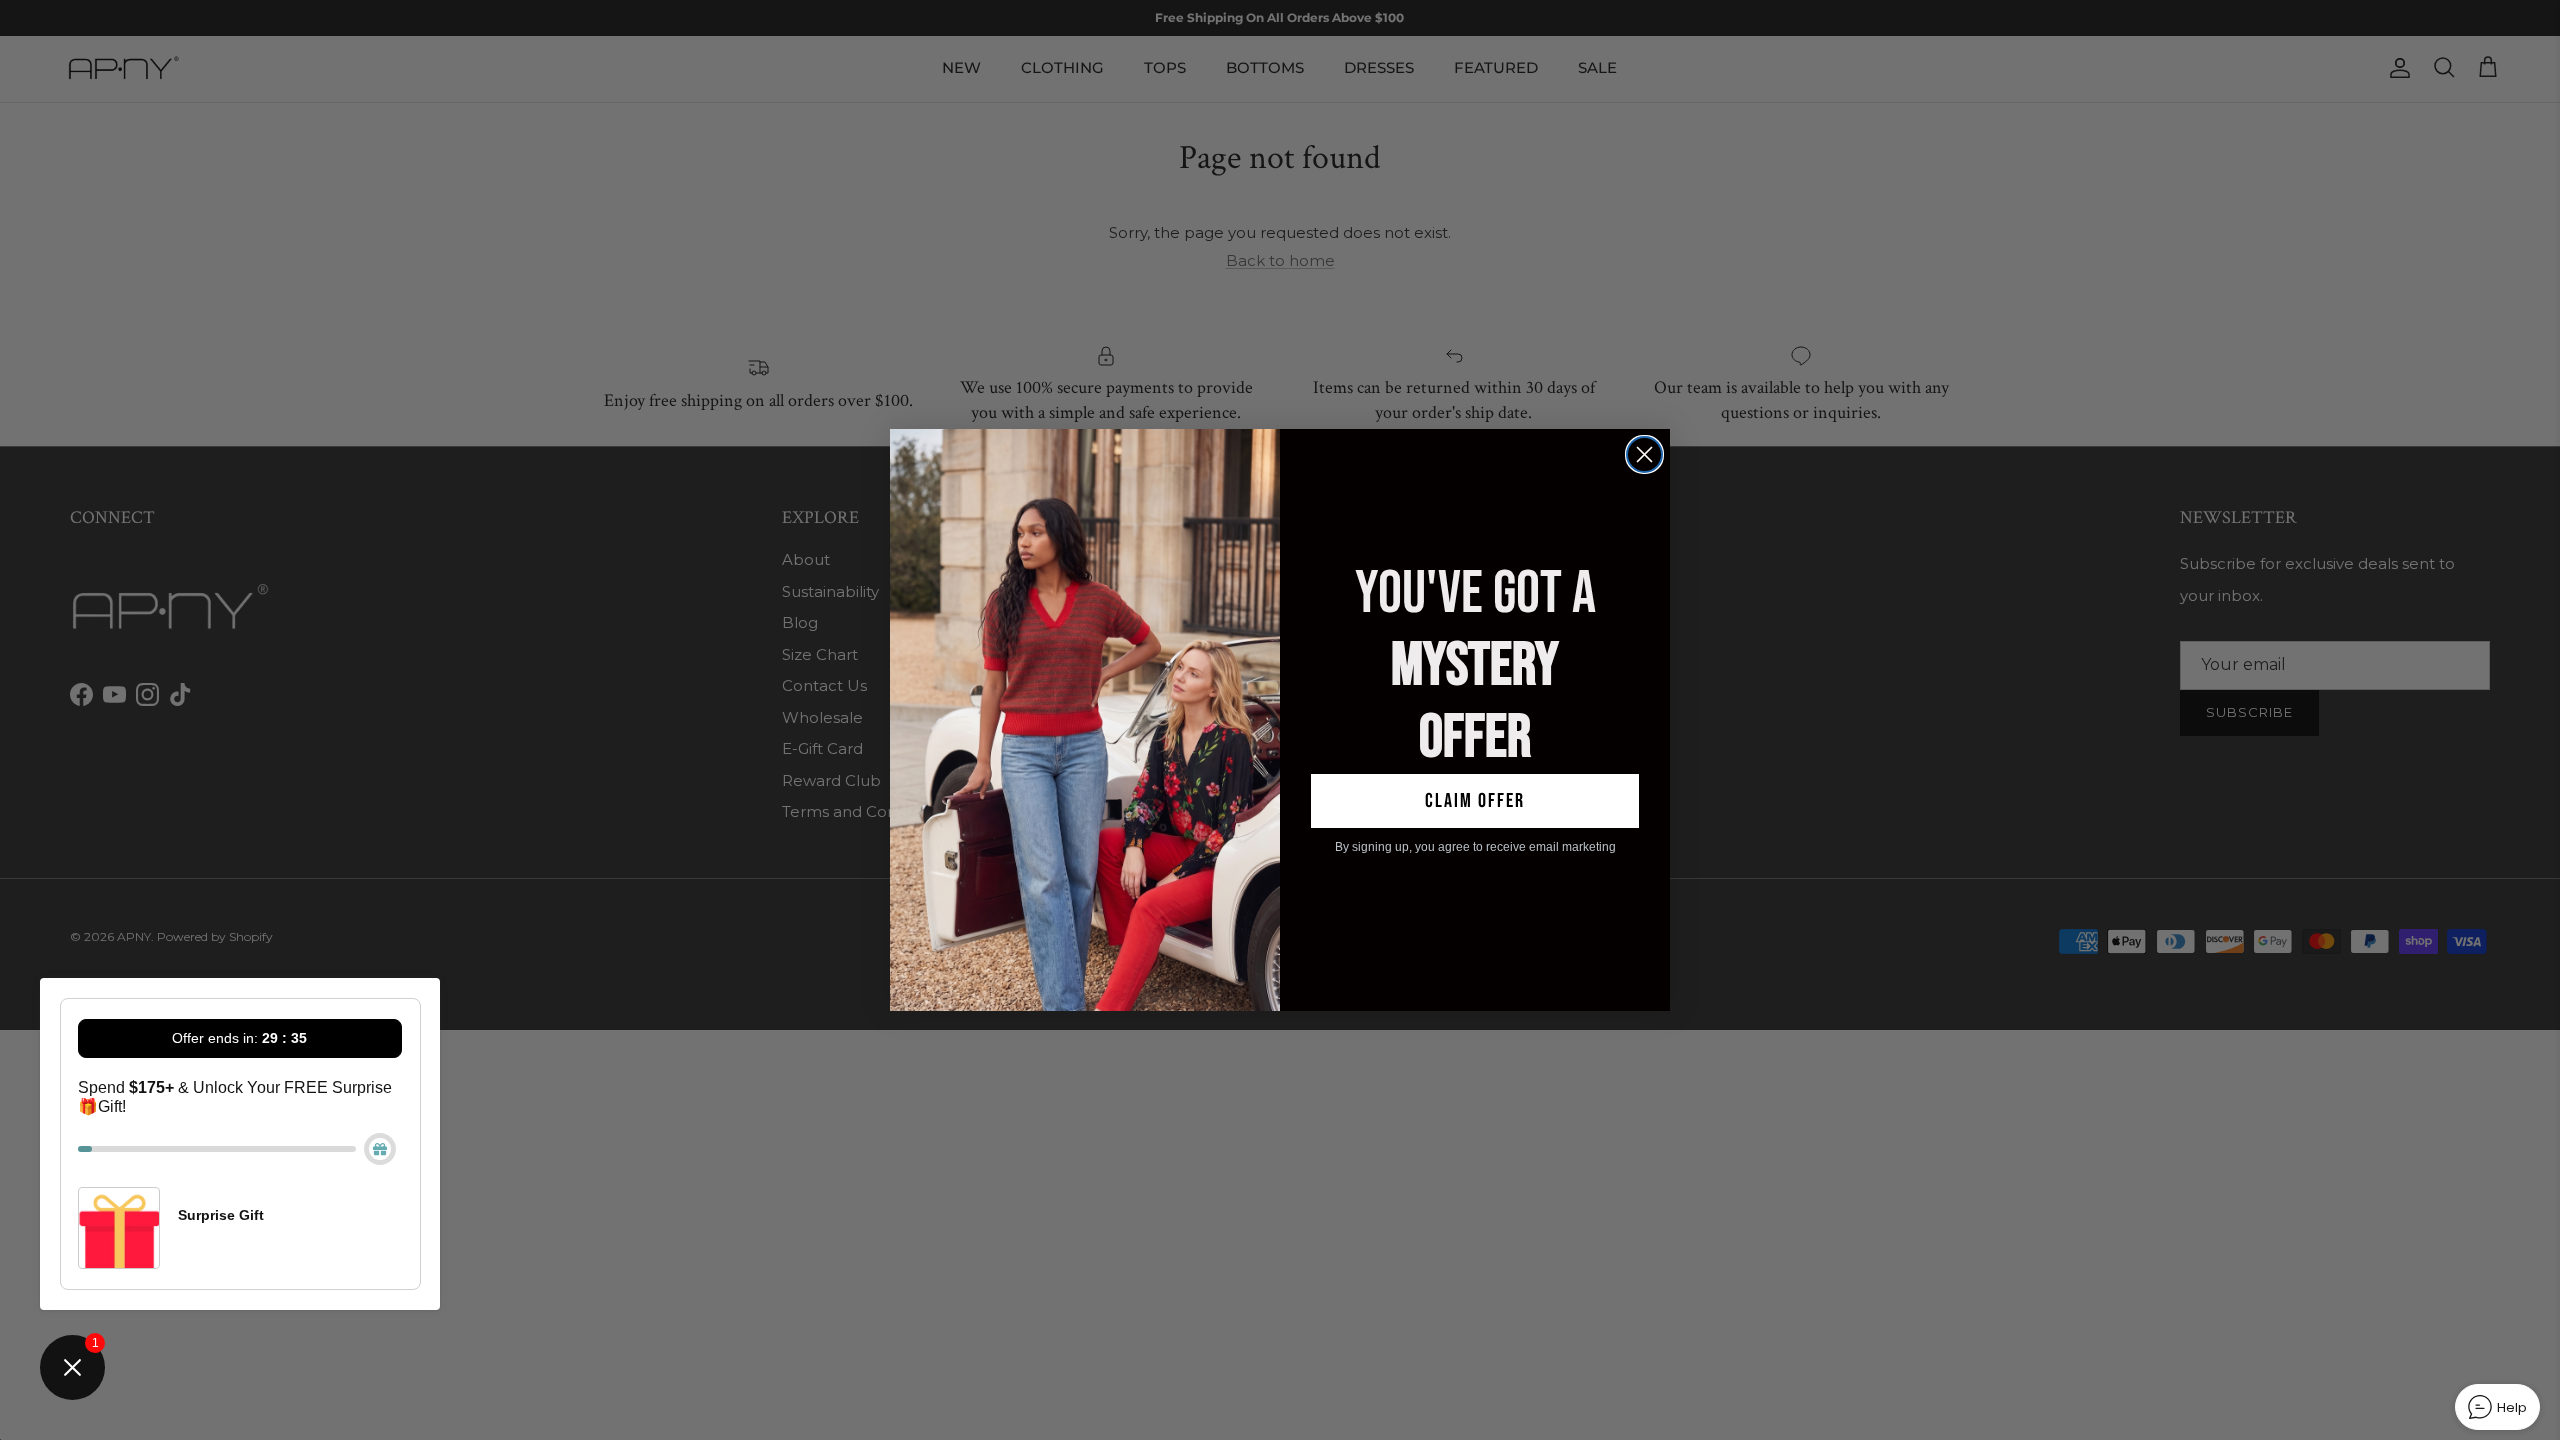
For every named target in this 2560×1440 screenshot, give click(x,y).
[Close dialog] (1644, 454)
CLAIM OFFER (1475, 801)
